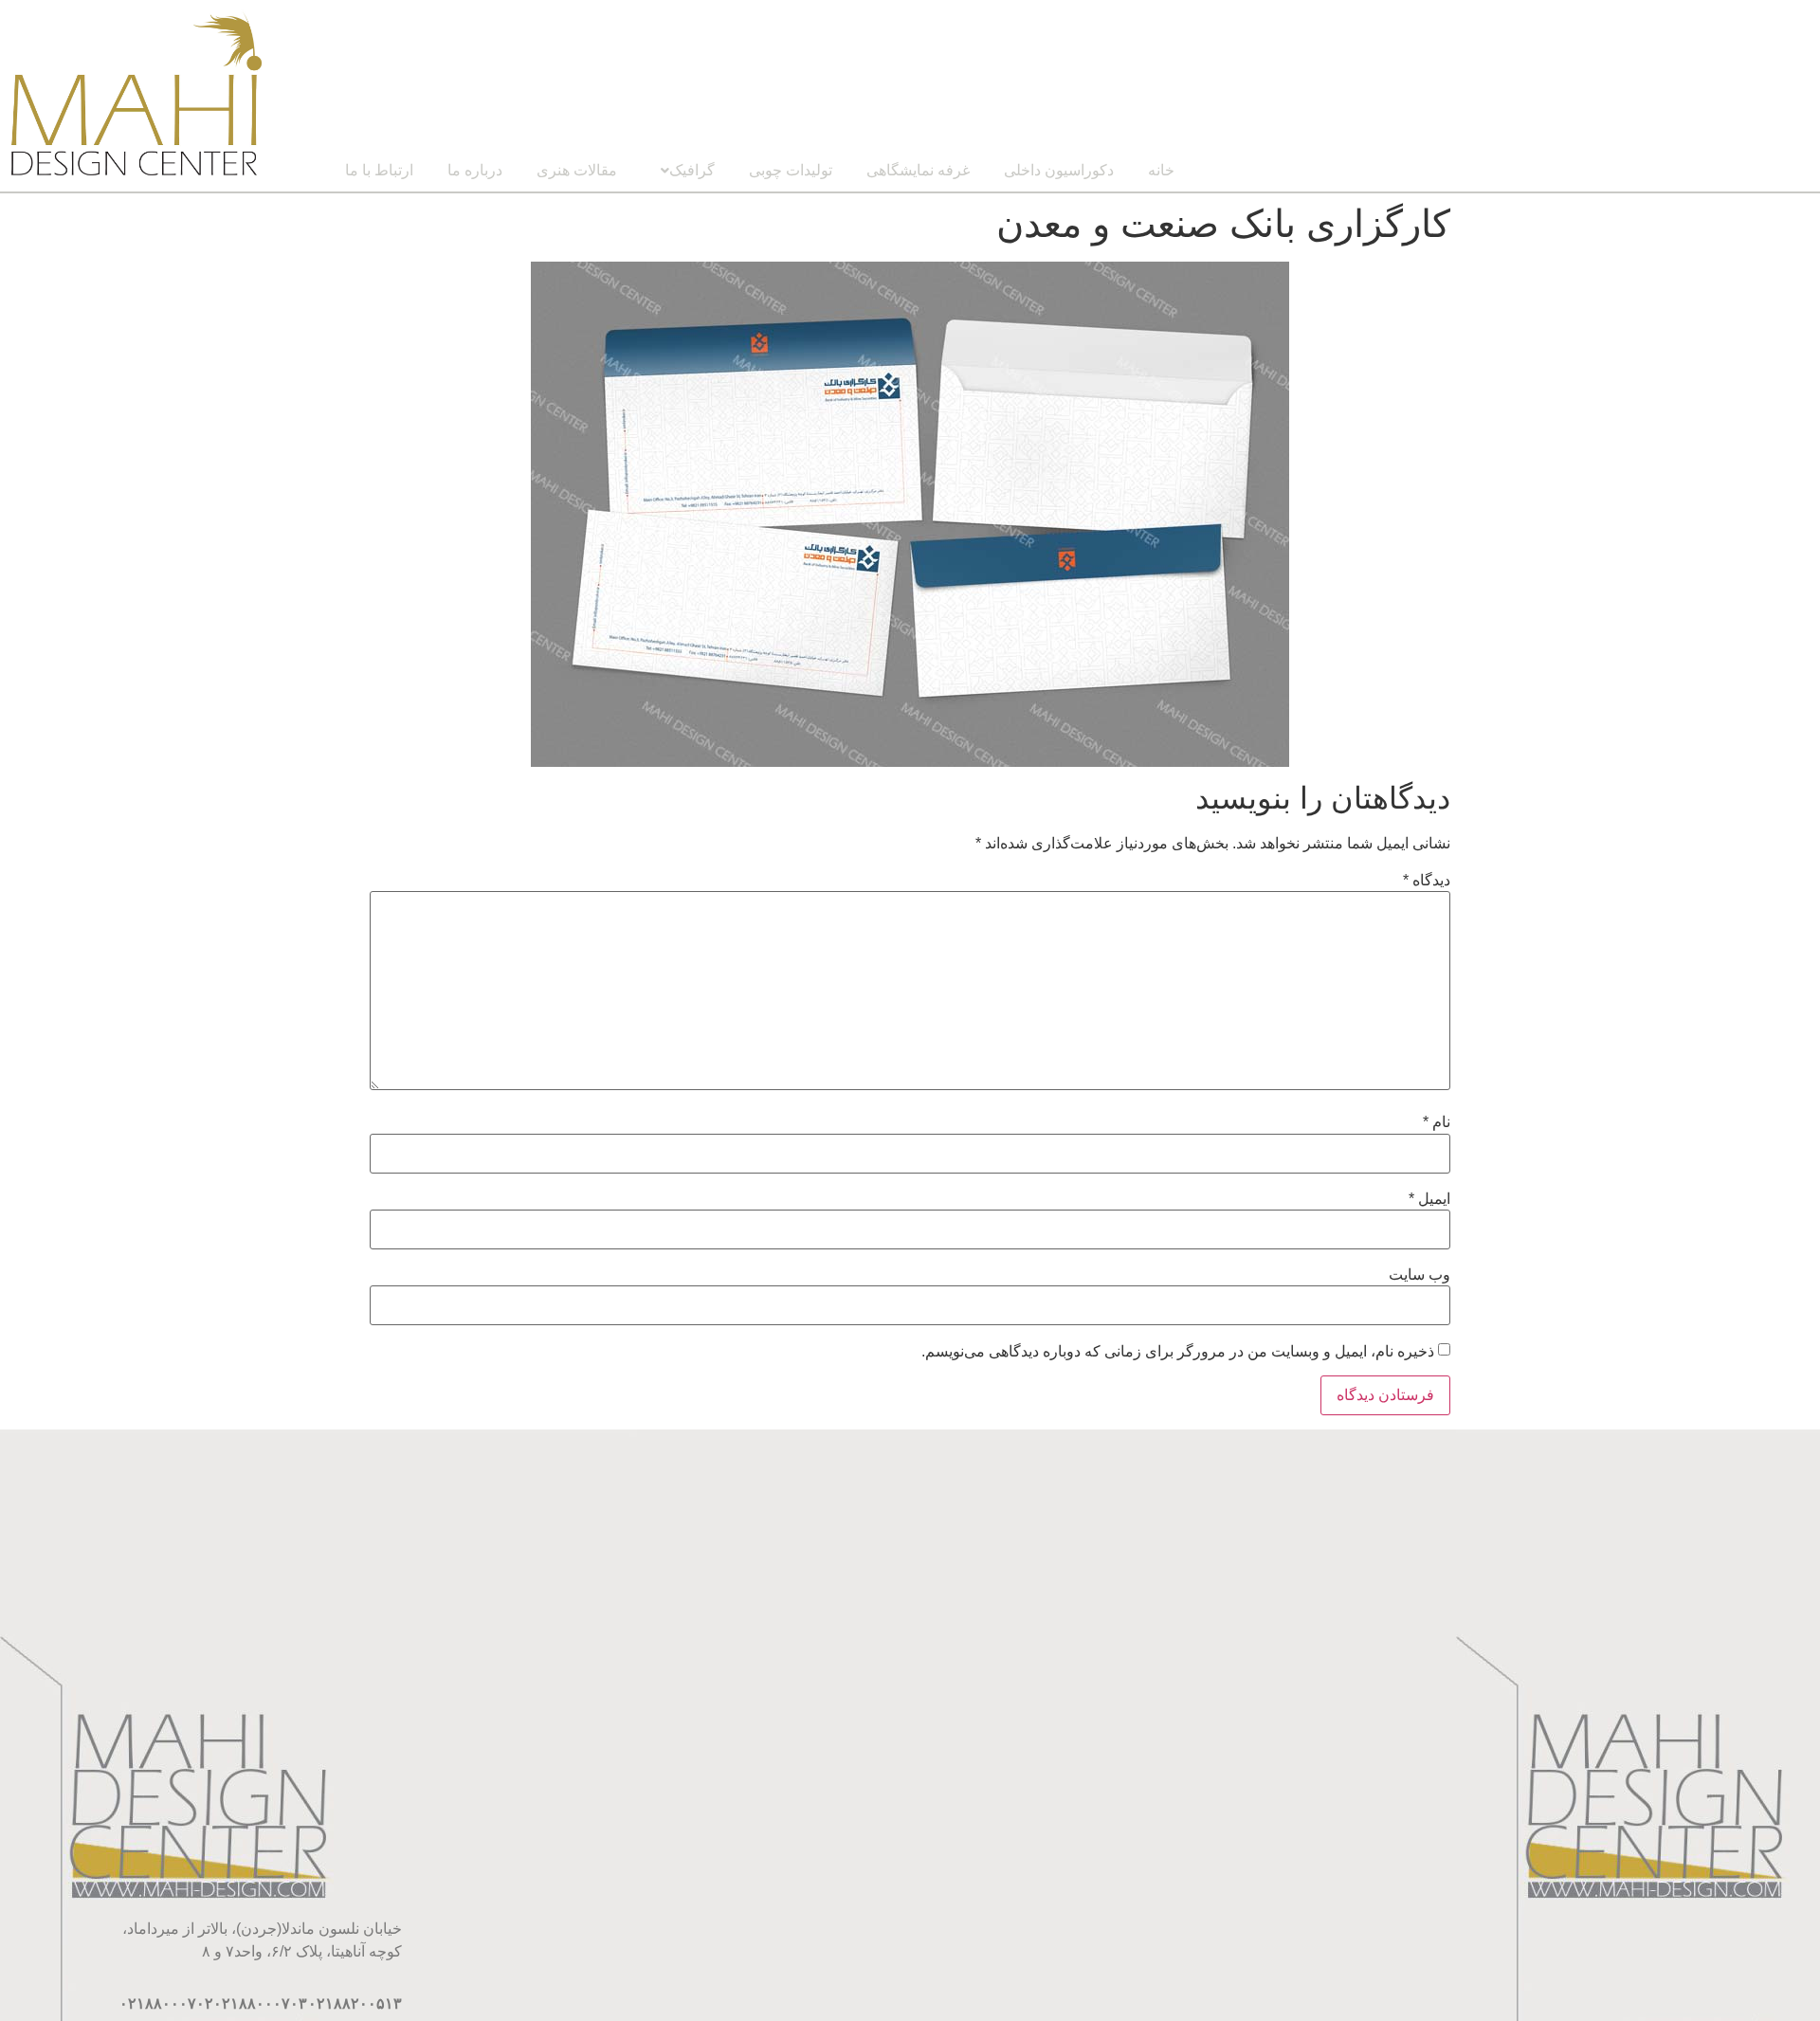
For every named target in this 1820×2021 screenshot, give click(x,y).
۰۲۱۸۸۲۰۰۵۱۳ (355, 2003)
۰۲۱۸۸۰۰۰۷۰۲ (166, 2003)
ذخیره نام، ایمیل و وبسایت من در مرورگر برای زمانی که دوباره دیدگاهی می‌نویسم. (1178, 1352)
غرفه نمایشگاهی (918, 170)
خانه (1161, 170)
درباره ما (475, 170)
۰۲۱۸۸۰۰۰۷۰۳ (260, 2003)
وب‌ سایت (1420, 1275)
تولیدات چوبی (791, 170)
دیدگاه (1427, 881)
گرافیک (692, 170)
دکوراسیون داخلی (1059, 170)
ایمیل (1429, 1199)
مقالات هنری (577, 170)
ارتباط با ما (379, 170)
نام (1437, 1122)
